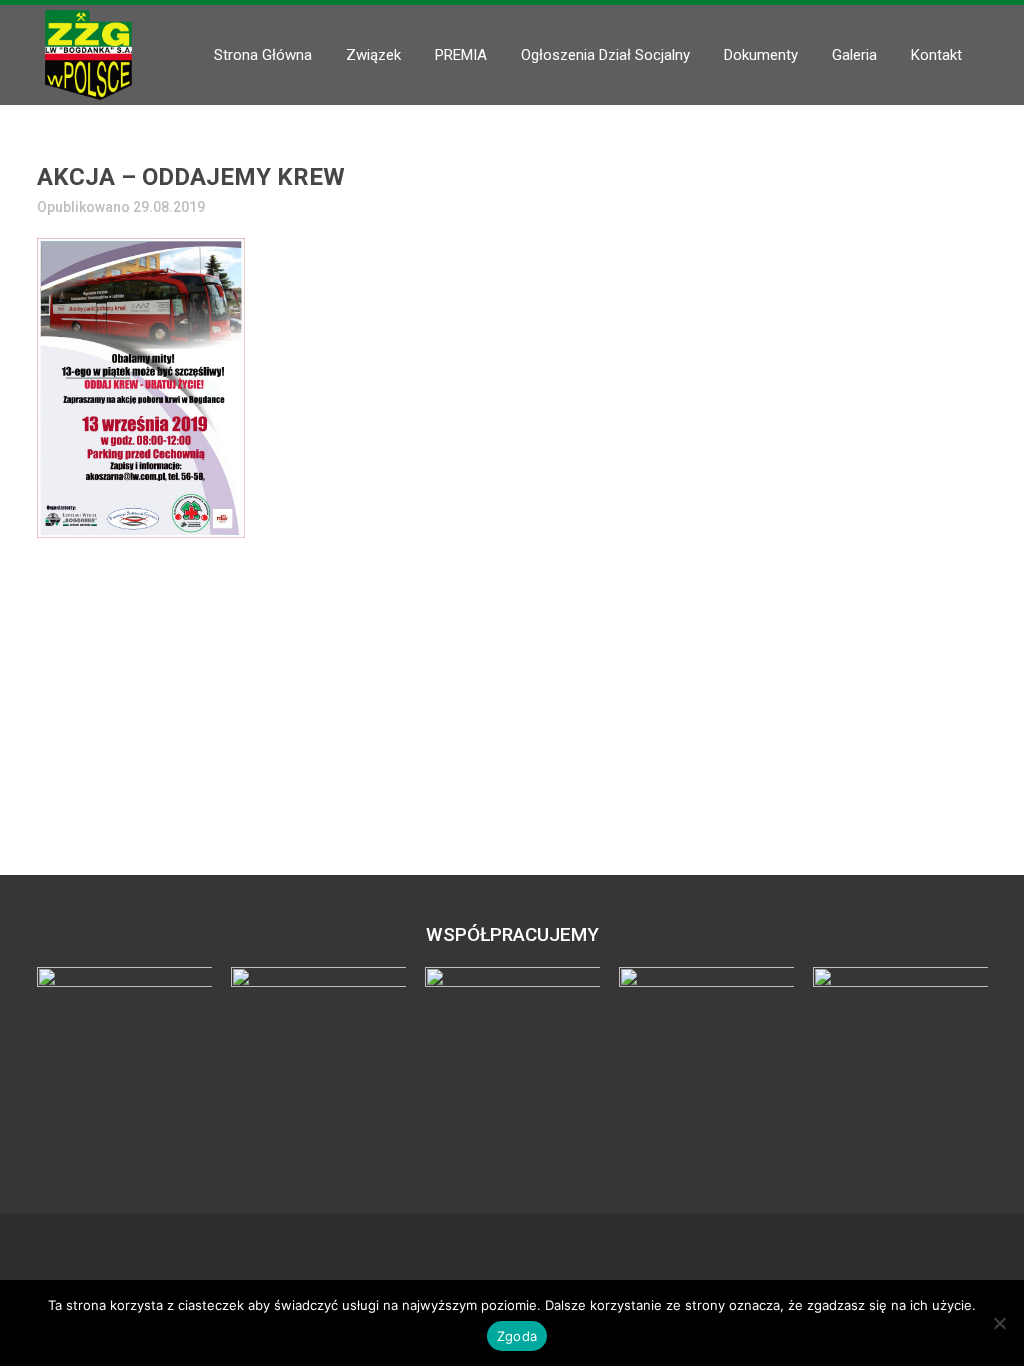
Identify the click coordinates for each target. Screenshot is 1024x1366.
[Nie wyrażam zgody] (999, 1323)
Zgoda (517, 1336)
